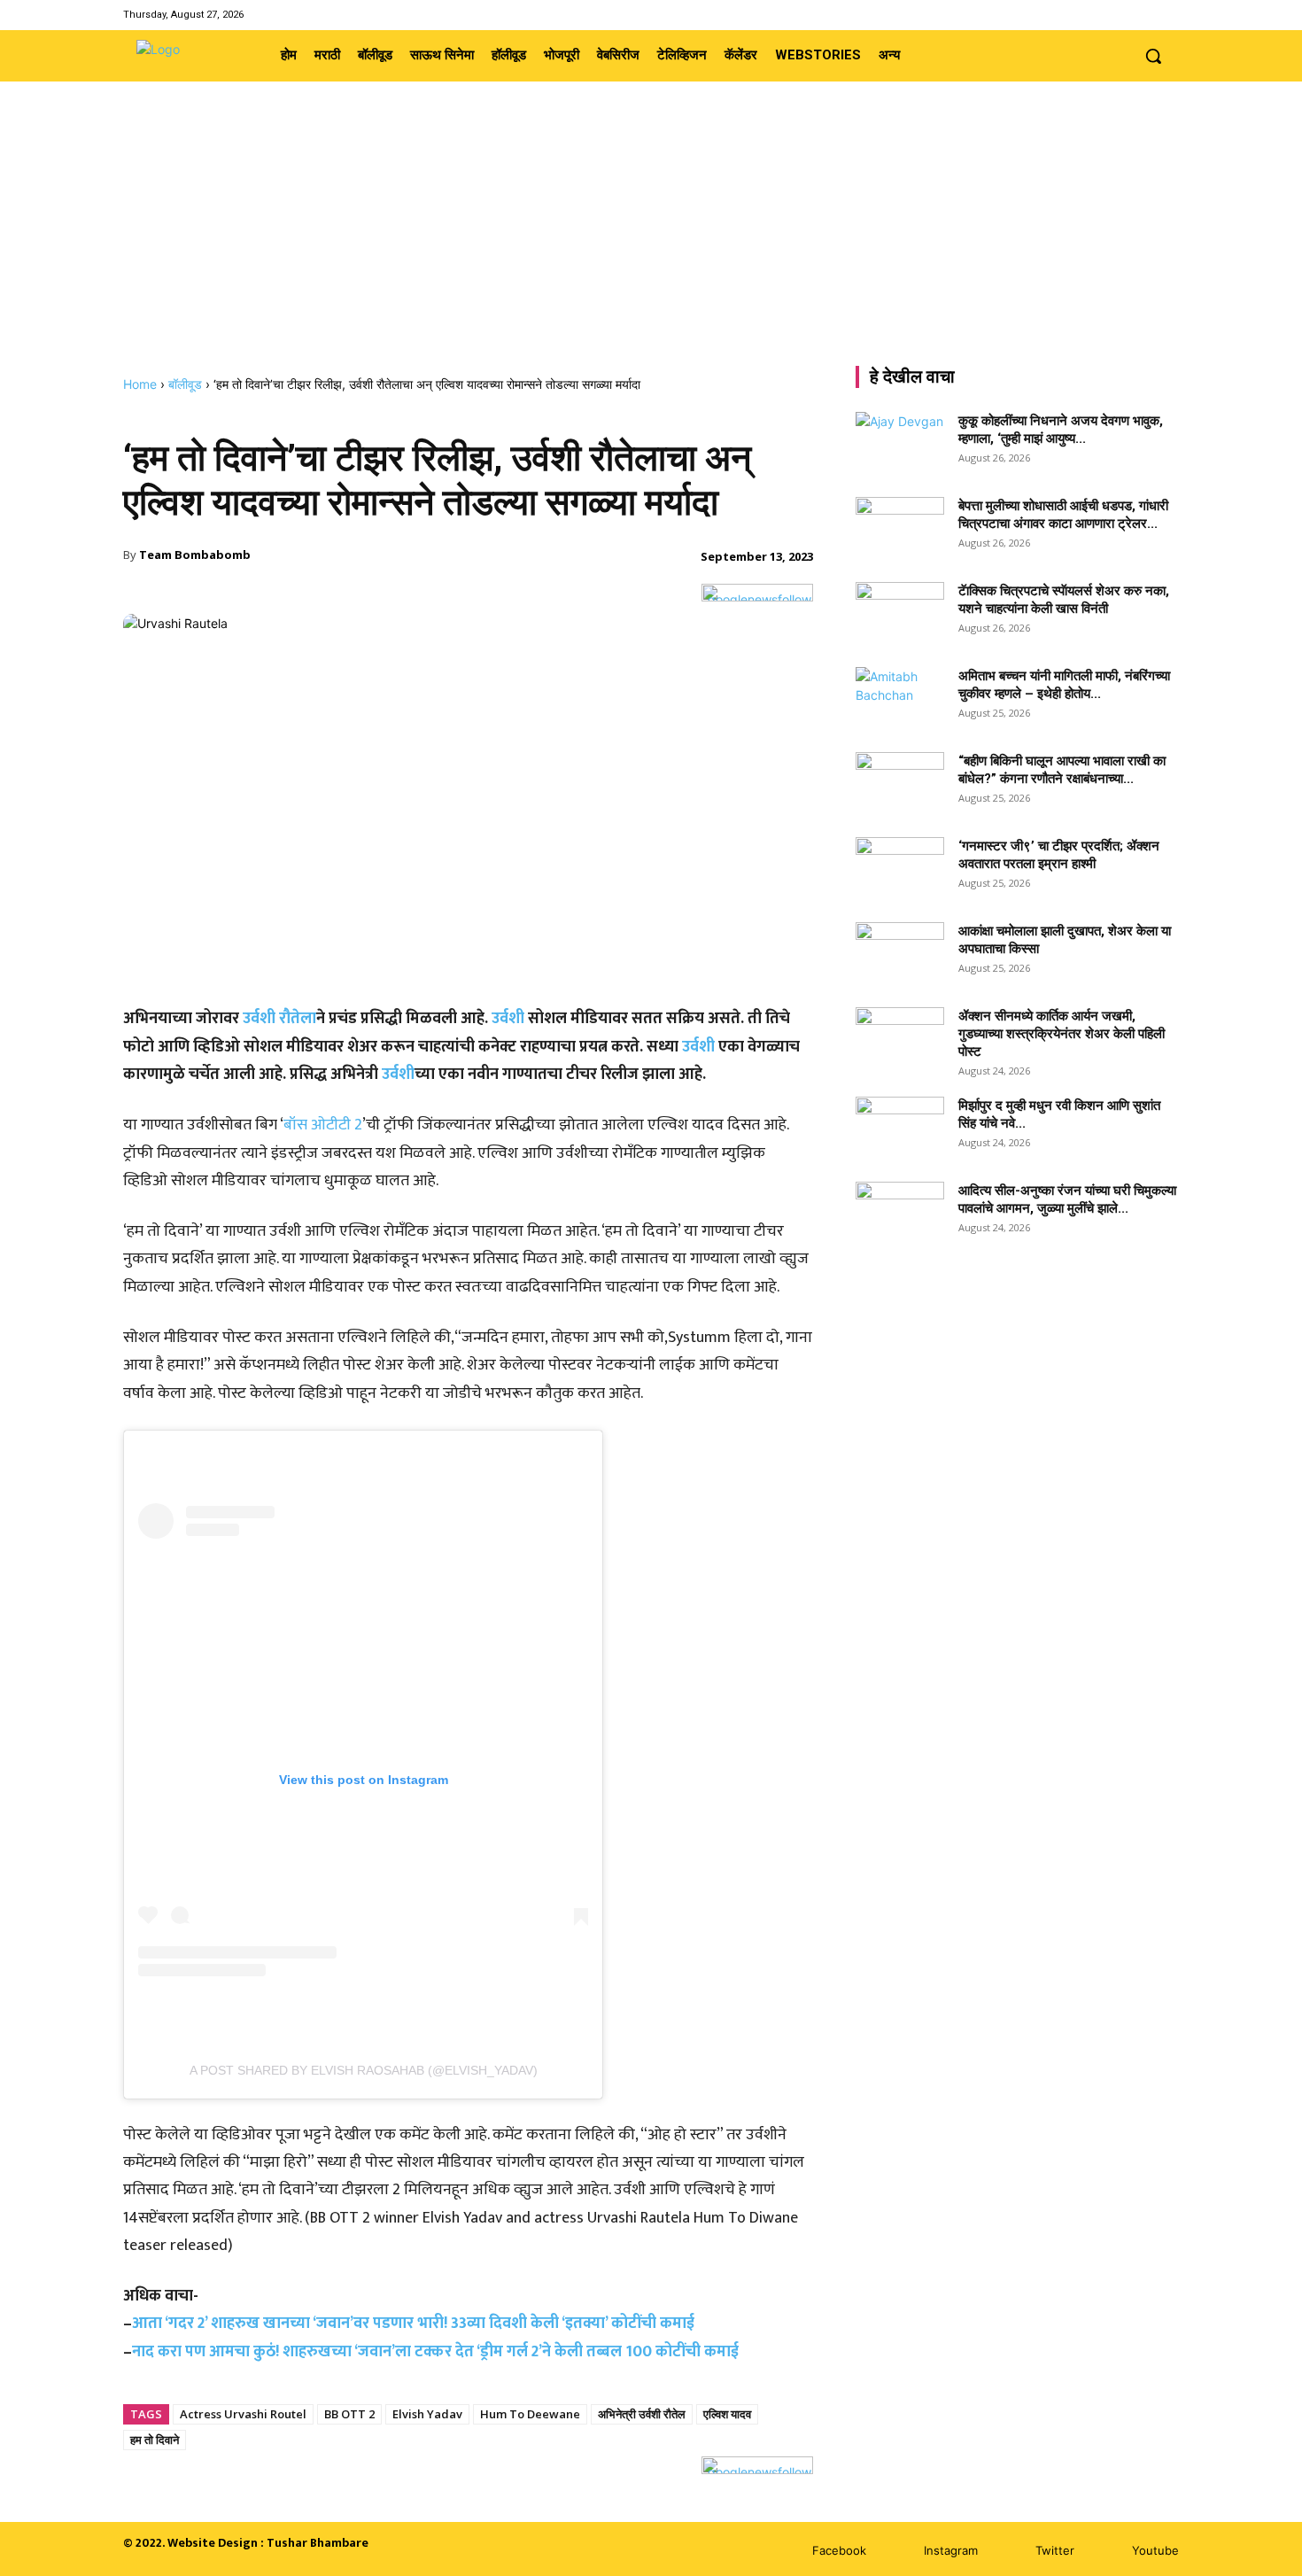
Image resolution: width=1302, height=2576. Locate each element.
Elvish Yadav (427, 2414)
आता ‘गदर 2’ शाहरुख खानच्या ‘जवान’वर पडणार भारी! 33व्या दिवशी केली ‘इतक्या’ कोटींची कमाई (413, 2324)
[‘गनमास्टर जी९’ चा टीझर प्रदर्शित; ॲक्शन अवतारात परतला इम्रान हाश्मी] (900, 868)
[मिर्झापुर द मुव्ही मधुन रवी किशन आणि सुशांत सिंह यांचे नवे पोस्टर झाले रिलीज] (900, 1128)
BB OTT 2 (349, 2414)
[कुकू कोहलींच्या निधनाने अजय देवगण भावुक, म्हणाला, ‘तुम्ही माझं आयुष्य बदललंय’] (900, 443)
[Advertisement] (651, 244)
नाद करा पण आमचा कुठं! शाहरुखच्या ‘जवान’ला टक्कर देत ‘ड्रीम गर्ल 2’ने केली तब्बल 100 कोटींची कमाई (435, 2352)
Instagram (951, 2550)
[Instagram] (1123, 15)
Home (140, 384)
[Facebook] (1100, 15)
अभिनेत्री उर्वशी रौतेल (642, 2414)
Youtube (1155, 2550)
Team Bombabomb (195, 555)
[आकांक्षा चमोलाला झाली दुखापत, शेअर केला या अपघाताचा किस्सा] (900, 953)
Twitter (1055, 2550)
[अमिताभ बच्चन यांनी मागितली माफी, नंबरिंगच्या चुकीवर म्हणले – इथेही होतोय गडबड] (900, 698)
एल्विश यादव (727, 2414)
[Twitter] (1146, 15)
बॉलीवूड (185, 384)
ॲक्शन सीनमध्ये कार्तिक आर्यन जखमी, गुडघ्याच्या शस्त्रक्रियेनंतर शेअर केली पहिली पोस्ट (1062, 1034)
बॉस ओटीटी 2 (323, 1125)
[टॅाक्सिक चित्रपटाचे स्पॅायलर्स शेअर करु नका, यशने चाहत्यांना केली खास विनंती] (900, 613)
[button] (1153, 56)
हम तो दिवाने (155, 2440)
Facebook (839, 2550)
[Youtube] (1168, 15)
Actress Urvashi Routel (243, 2414)
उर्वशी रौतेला (279, 1019)
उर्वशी (508, 1019)
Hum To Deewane (530, 2414)
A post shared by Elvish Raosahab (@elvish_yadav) (364, 2070)
